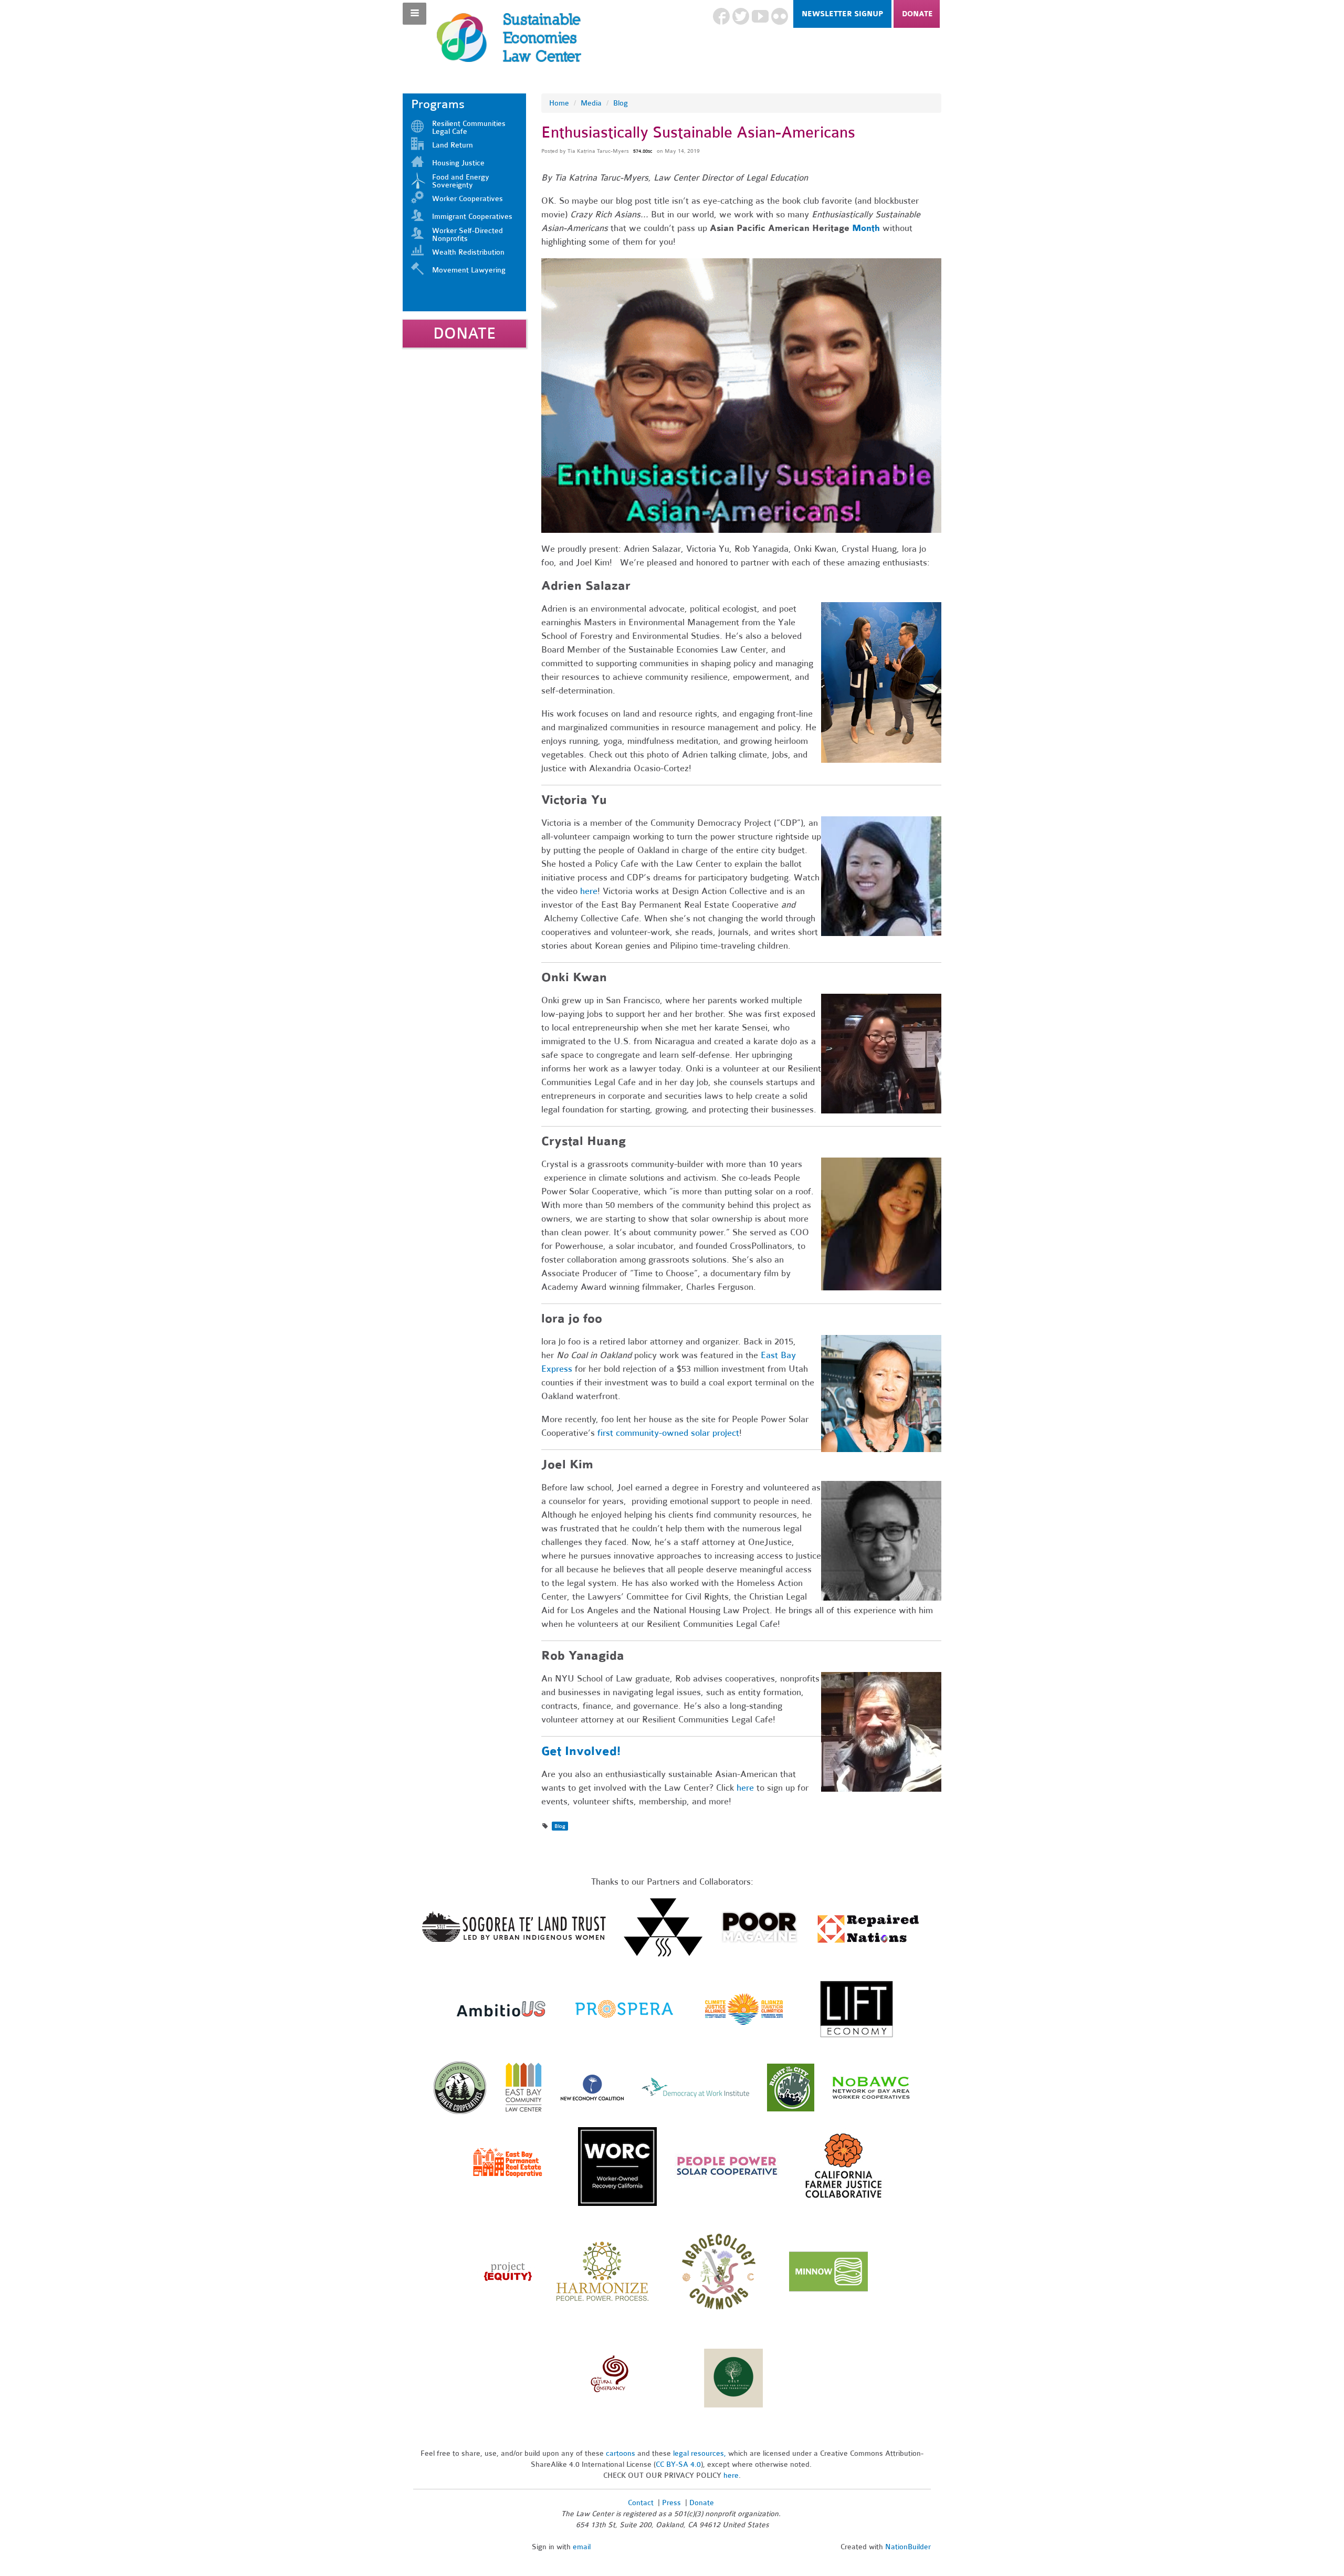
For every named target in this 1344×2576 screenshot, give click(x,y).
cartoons (621, 2453)
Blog (621, 103)
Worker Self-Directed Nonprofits (468, 235)
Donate (917, 14)
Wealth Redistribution (468, 252)
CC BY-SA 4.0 (678, 2464)
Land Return (453, 145)
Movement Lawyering (469, 270)
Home (559, 103)
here (745, 1788)
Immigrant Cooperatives (472, 217)
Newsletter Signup (842, 14)
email (582, 2547)
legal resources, (701, 2453)
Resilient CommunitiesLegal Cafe (469, 128)
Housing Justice (458, 163)
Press (673, 2503)
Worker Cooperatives (468, 199)
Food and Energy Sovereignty (461, 181)
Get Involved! (581, 1751)
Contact (641, 2503)
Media (591, 103)
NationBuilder (908, 2547)
